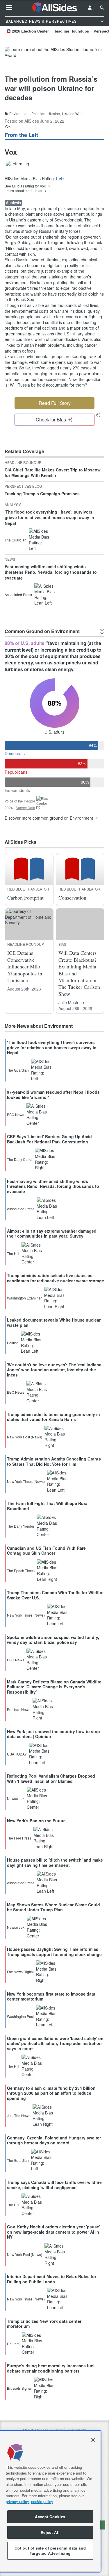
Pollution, (39, 114)
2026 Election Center (30, 31)
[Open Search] (102, 8)
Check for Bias (51, 420)
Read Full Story (55, 403)
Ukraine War (72, 114)
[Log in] (90, 8)
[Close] (93, 2440)
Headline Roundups (71, 31)
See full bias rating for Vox (25, 186)
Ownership (76, 2430)
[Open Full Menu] (9, 8)
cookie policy (42, 2501)
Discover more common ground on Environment (49, 818)
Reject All (50, 2532)
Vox (8, 126)
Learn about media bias (23, 191)
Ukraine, (54, 114)
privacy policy (17, 2501)
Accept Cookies (50, 2517)
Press (58, 2430)
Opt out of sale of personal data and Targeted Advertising (50, 2551)
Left (60, 178)
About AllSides (36, 2430)
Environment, (20, 114)
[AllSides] (55, 8)
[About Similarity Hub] (102, 631)
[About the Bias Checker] (98, 415)
